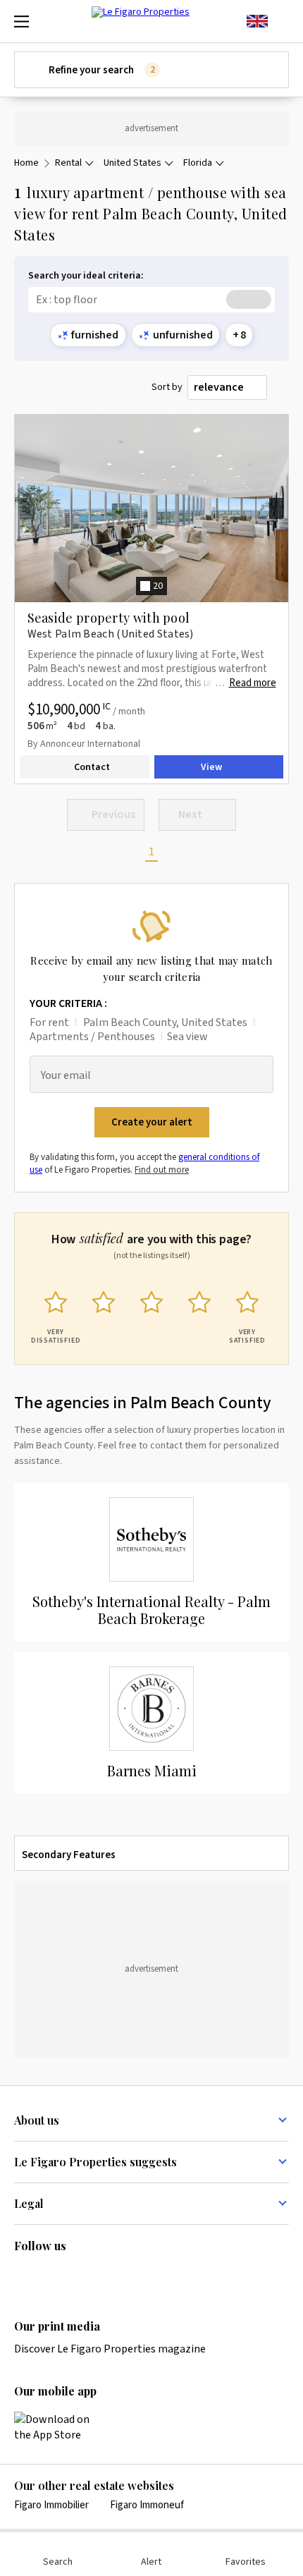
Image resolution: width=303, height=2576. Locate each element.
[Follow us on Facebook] (78, 2276)
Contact (92, 767)
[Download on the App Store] (60, 2427)
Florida (198, 163)
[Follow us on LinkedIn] (23, 2276)
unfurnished (183, 335)
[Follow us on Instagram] (50, 2276)
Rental (68, 163)
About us (37, 2120)
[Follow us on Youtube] (132, 2276)
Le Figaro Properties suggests (95, 2162)
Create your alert (152, 1122)
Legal (29, 2203)
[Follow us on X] (105, 2276)
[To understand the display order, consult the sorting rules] (281, 387)
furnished (95, 335)
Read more (253, 683)
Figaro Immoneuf (147, 2505)
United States (132, 163)
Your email (66, 1076)
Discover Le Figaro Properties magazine (110, 2349)
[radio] (56, 1314)
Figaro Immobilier (51, 2505)
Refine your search (101, 70)
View (211, 767)
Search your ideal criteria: (86, 276)
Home (26, 163)
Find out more (162, 1170)
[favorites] (282, 21)
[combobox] (227, 388)
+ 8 (239, 335)
